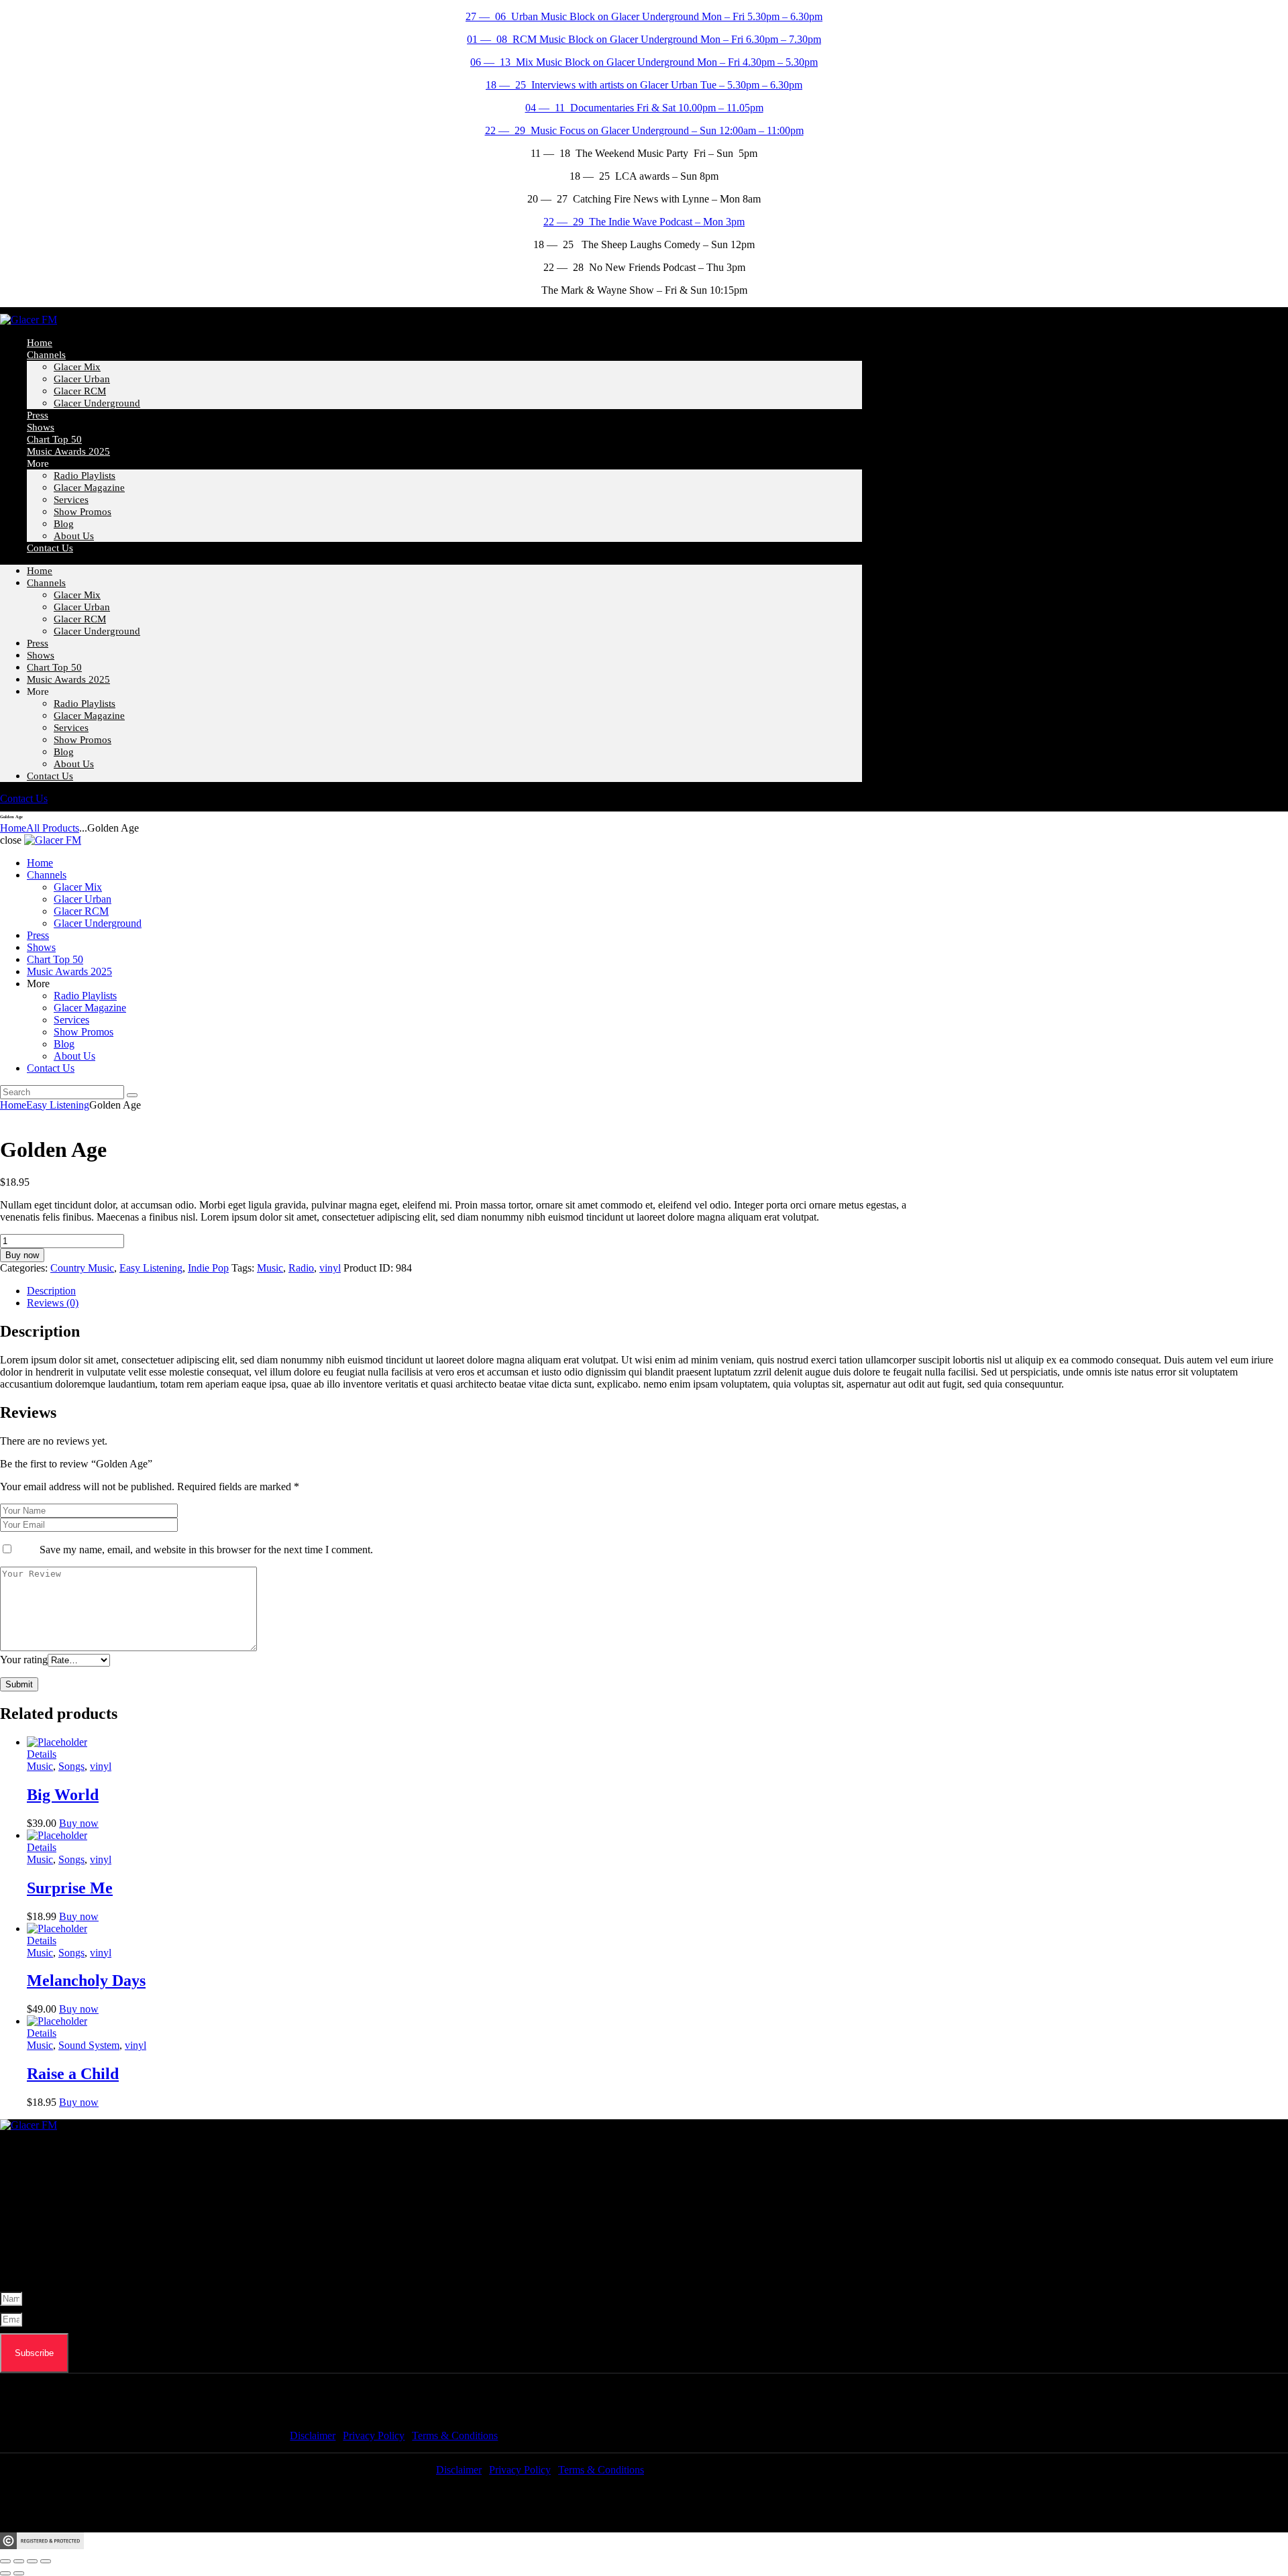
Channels (46, 355)
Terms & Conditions (455, 2435)
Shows (41, 655)
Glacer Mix (77, 367)
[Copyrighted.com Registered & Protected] (42, 2545)
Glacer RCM (80, 391)
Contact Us (50, 548)
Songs (71, 1766)
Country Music (82, 1268)
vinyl (330, 1268)
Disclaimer (313, 2435)
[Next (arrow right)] (19, 2573)
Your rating (24, 1660)
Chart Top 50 (54, 667)
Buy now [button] (79, 1823)
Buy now (22, 1255)
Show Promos (83, 512)
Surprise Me (70, 1888)
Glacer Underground (97, 403)
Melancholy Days (86, 1980)
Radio (301, 1268)
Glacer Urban (82, 379)
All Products (53, 828)
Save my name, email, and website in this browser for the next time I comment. (206, 1550)
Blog (64, 752)
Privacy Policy (374, 2435)
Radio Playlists (85, 475)
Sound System (89, 2045)
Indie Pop (208, 1268)
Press (38, 643)
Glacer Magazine (89, 488)
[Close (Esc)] (46, 2561)
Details (42, 1754)
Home (40, 571)
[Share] (32, 2561)
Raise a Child (73, 2074)
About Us (74, 536)
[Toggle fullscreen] (19, 2561)
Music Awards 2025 (68, 451)
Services (71, 500)
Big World (63, 1795)
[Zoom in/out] (5, 2561)
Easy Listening (58, 1105)
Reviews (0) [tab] (53, 1303)
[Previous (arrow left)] (5, 2573)
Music (270, 1268)
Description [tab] (51, 1291)
